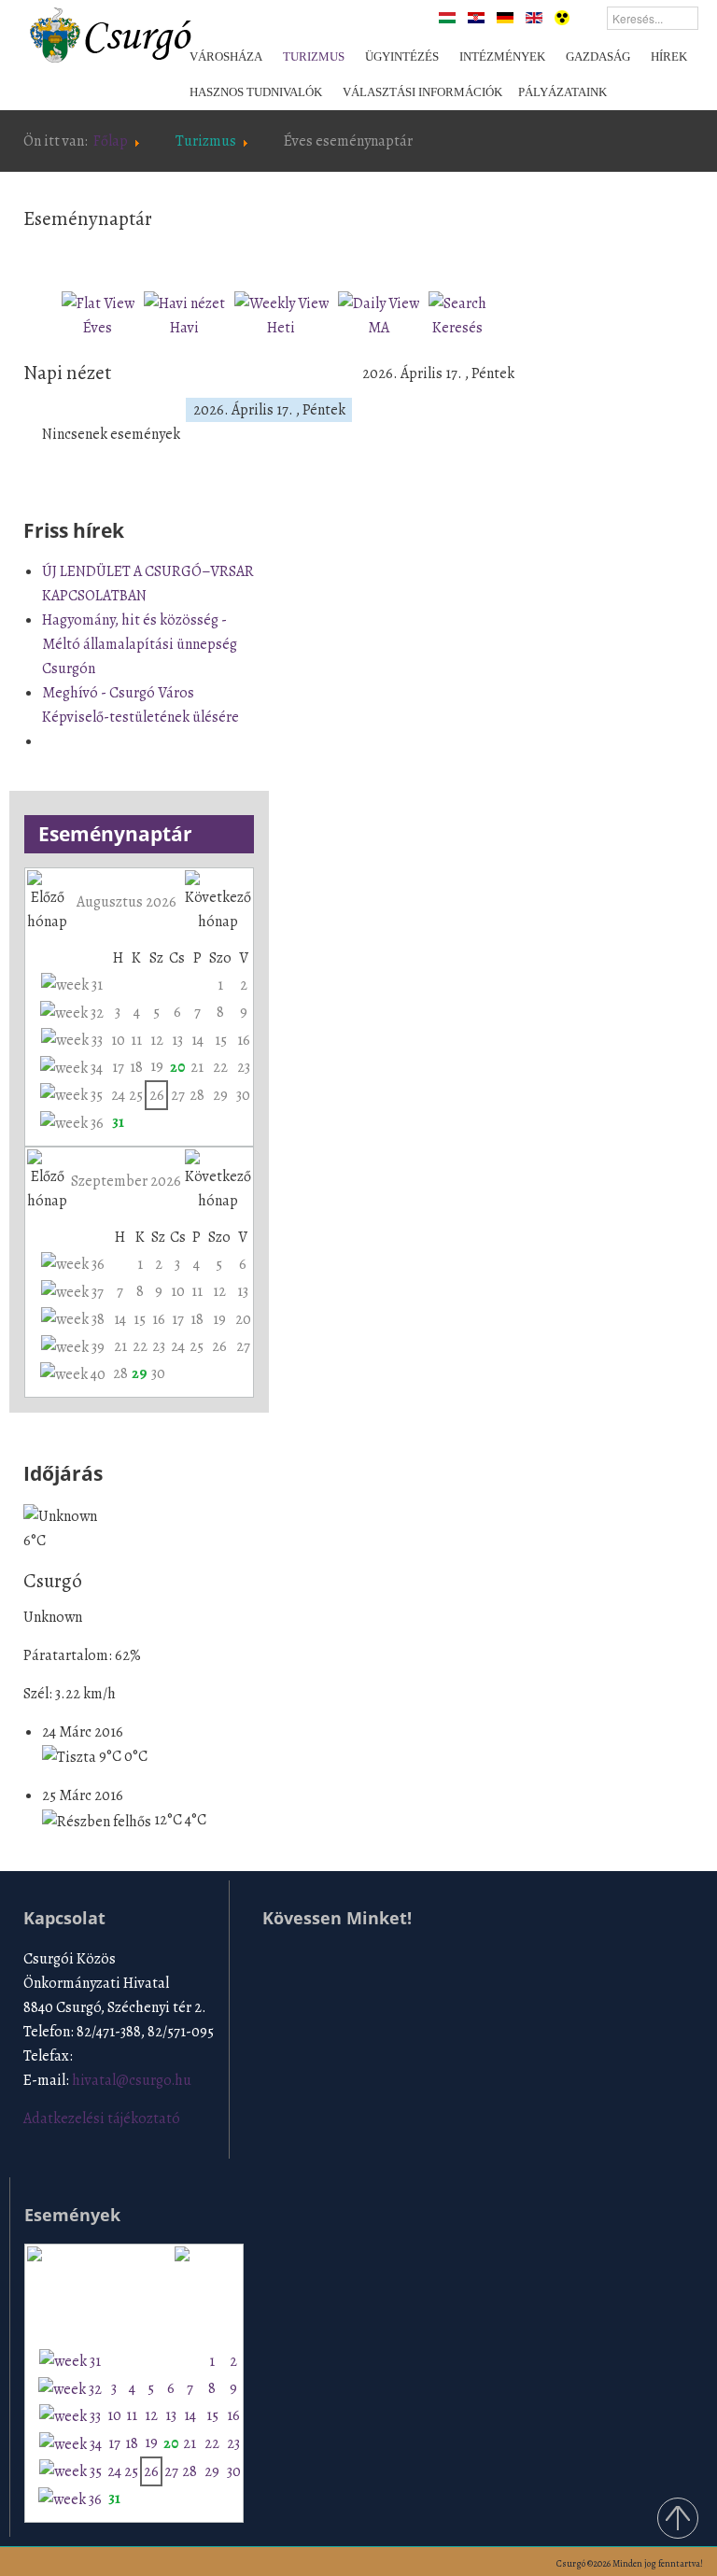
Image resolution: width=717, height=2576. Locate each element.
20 (177, 1067)
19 (157, 1066)
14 (197, 1040)
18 (136, 1067)
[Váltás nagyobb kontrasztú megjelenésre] (562, 17)
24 (118, 1095)
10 (118, 1040)
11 (136, 1040)
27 (178, 1095)
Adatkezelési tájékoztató (102, 2119)
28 (197, 1095)
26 (157, 1095)
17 (118, 1067)
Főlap (111, 141)
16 (244, 1040)
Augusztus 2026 (127, 902)
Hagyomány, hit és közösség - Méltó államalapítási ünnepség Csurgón (140, 644)
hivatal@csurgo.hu (132, 2080)
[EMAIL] (509, 255)
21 (197, 1067)
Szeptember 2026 (126, 1181)
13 (177, 1040)
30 (243, 1095)
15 (221, 1040)
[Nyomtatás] (487, 255)
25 (136, 1095)
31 (118, 1122)
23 (244, 1067)
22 (220, 1067)
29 (220, 1095)
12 (157, 1040)
